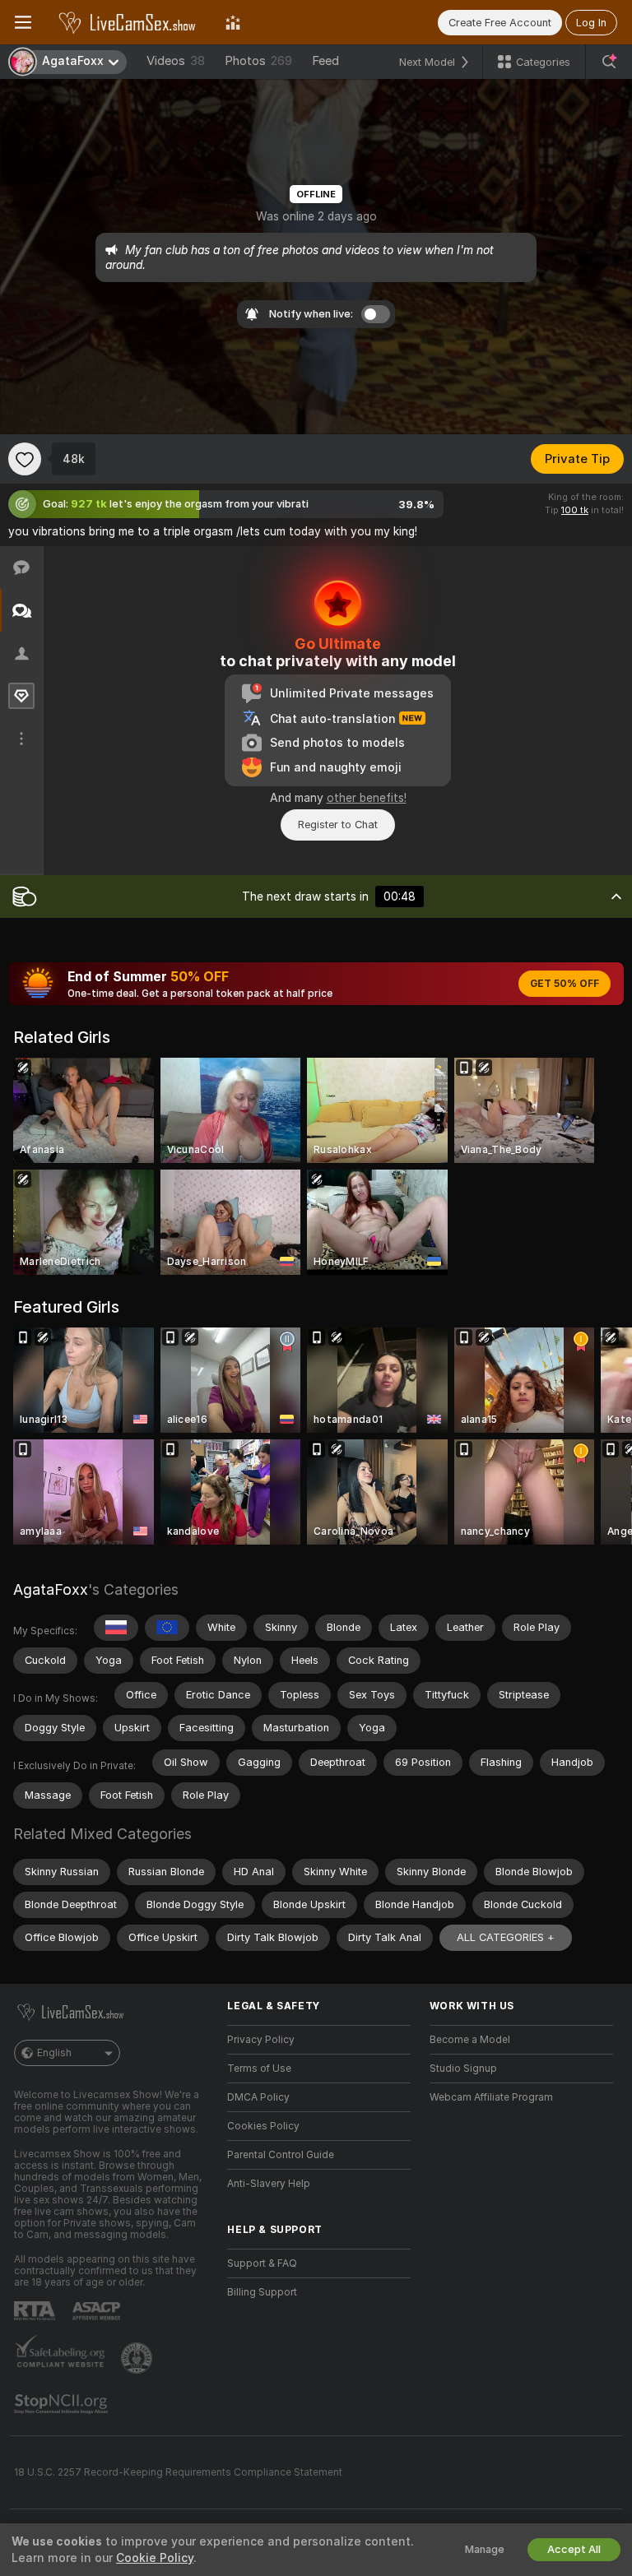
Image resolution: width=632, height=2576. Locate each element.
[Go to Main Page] (128, 22)
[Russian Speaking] (116, 1628)
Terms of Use (259, 2069)
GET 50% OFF (565, 984)
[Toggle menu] (23, 22)
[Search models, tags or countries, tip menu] (609, 62)
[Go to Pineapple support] (138, 2358)
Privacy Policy (261, 2040)
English (54, 2053)
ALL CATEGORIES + (506, 1937)
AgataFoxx (51, 1589)
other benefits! (367, 798)
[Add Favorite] (25, 459)
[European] (167, 1628)
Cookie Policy (155, 2558)
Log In (591, 23)
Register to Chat (338, 825)
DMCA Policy (258, 2097)
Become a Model (470, 2040)
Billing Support (262, 2292)
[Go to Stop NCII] (63, 2404)
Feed (325, 61)
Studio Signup (463, 2069)
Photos (258, 61)
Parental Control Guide (281, 2155)
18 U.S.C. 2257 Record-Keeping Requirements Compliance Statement (178, 2472)
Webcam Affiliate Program (491, 2097)
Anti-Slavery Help (269, 2184)
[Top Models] (233, 22)
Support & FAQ (262, 2263)
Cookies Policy (263, 2126)
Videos (176, 61)
